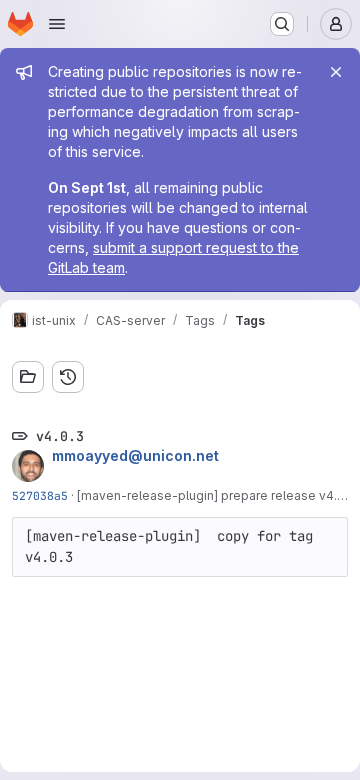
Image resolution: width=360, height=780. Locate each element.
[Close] (336, 72)
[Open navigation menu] (57, 24)
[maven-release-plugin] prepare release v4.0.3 (216, 495)
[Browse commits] (68, 377)
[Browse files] (28, 377)
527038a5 (40, 495)
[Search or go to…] (282, 24)
